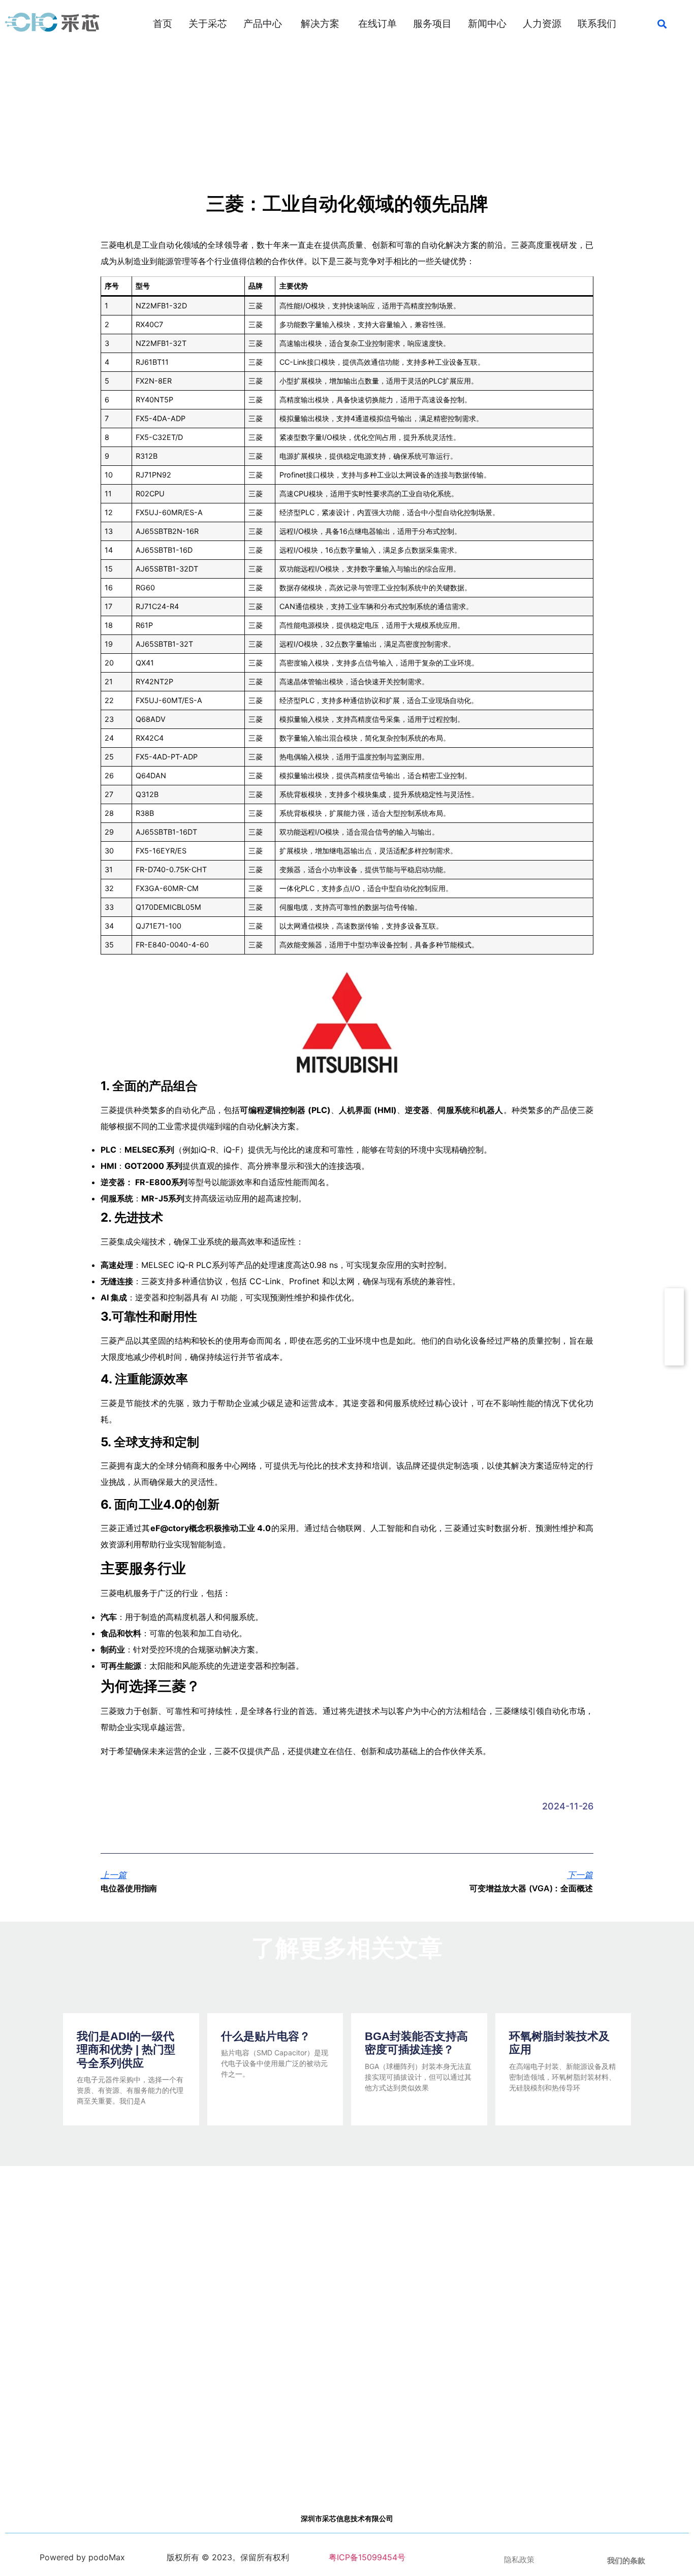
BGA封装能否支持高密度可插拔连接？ (416, 2043)
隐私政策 (519, 2560)
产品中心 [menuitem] (263, 24)
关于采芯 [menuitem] (208, 24)
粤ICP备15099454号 (366, 2557)
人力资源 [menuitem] (542, 24)
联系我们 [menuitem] (597, 24)
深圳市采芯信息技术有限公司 (347, 2519)
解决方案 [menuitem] (320, 24)
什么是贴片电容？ (266, 2036)
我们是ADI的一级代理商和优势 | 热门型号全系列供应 (126, 2050)
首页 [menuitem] (163, 24)
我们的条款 (626, 2561)
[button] (662, 24)
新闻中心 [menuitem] (487, 24)
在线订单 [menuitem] (377, 24)
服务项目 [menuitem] (432, 24)
